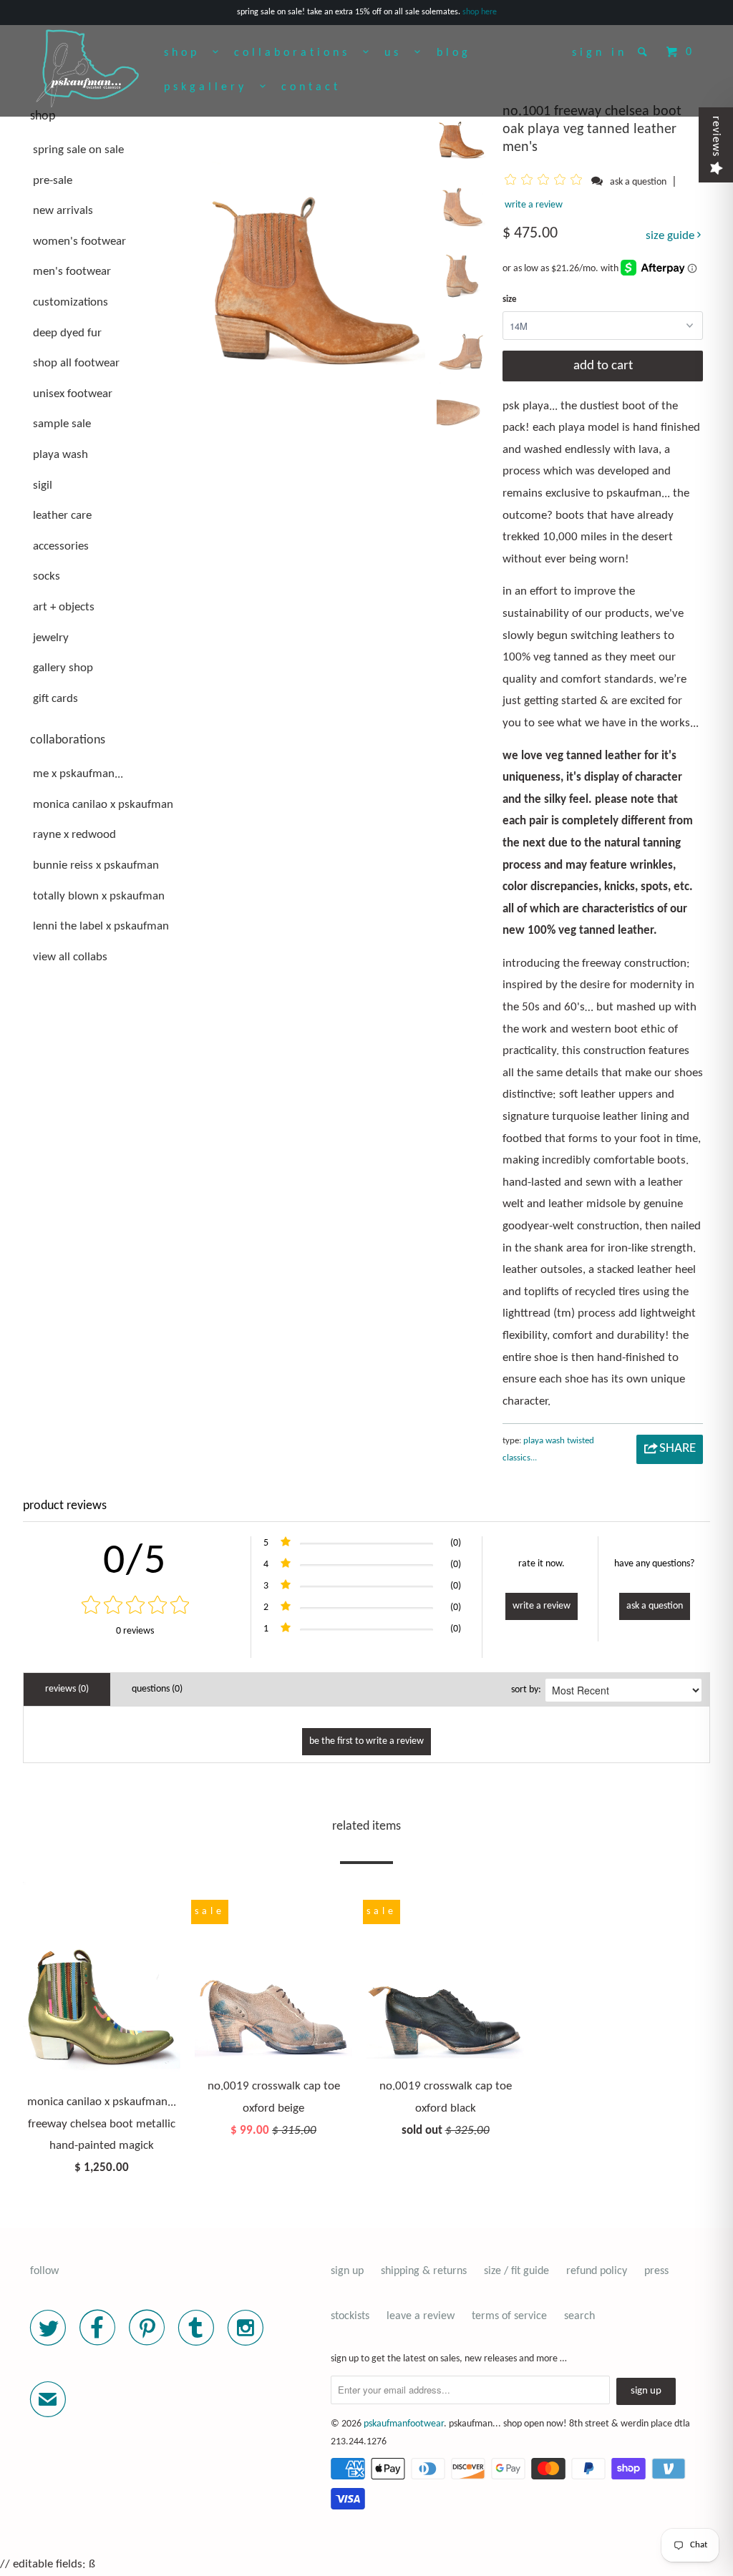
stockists (350, 2316)
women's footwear (79, 241)
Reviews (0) (67, 1689)
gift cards (55, 699)
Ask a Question (655, 1606)
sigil (43, 486)
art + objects (64, 607)
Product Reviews (65, 1506)
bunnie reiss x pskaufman (96, 865)
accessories (61, 546)
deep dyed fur (67, 333)
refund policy (597, 2271)
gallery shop (63, 668)
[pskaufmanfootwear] (87, 69)
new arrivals (63, 211)
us (399, 53)
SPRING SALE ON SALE (78, 150)
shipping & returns (424, 2271)
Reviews (716, 136)
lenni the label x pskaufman (101, 926)
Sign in (599, 53)
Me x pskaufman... (78, 774)
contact (311, 87)
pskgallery (212, 87)
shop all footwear (76, 363)
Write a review (534, 205)
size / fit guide (516, 2271)
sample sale (62, 424)
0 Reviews (135, 1631)
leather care (62, 516)
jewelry (51, 638)
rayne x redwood (74, 835)
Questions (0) (157, 1689)
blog (454, 53)
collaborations (298, 53)
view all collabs (70, 957)
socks (47, 576)
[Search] (645, 52)
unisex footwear (73, 394)
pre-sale (53, 181)
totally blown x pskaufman (99, 896)
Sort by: (526, 1690)
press (656, 2271)
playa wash (60, 455)
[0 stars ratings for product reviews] (135, 1607)
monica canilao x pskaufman (103, 805)
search (579, 2316)
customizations (71, 302)
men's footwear (72, 272)
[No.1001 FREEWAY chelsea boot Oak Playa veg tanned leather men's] (314, 236)
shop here (480, 12)
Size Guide (671, 236)
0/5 (135, 1562)
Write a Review (542, 1606)
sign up (347, 2271)
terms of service (509, 2316)
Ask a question (638, 182)
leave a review (421, 2316)
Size (510, 299)
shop (188, 53)
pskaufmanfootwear (404, 2424)
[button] (546, 182)
